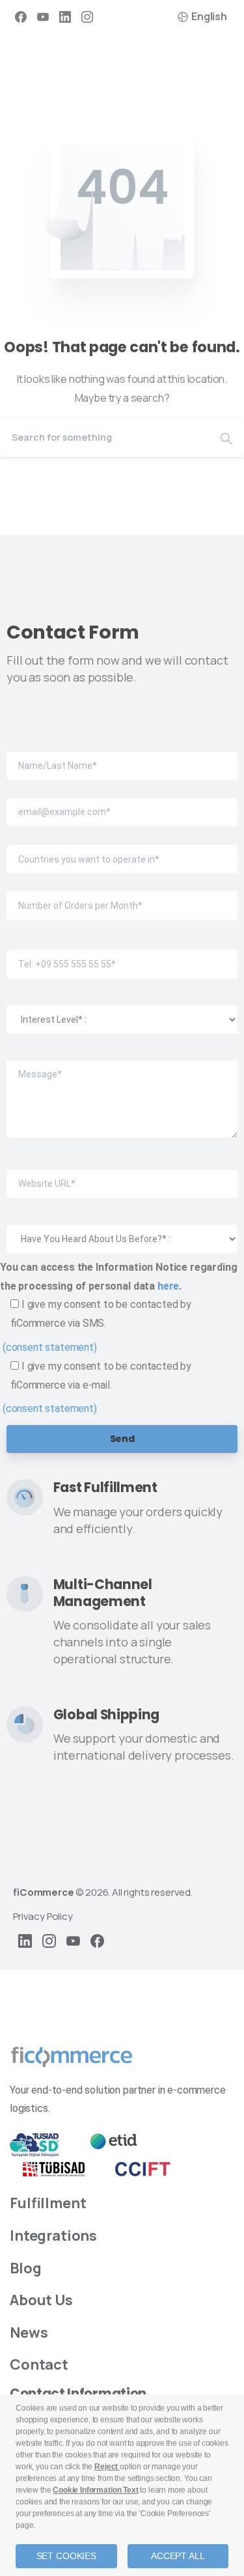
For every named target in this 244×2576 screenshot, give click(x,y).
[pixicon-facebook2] (97, 1940)
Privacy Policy (43, 1916)
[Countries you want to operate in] (122, 850)
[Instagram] (87, 17)
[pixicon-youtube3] (73, 1940)
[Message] (122, 1090)
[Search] (226, 437)
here (168, 1286)
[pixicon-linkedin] (25, 1940)
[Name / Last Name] (122, 756)
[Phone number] (122, 953)
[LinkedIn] (65, 17)
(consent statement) (50, 1347)
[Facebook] (21, 17)
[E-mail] (122, 803)
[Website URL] (122, 1173)
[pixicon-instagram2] (49, 1940)
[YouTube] (43, 17)
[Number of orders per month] (122, 896)
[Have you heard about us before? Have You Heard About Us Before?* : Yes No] (122, 1228)
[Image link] (72, 2057)
